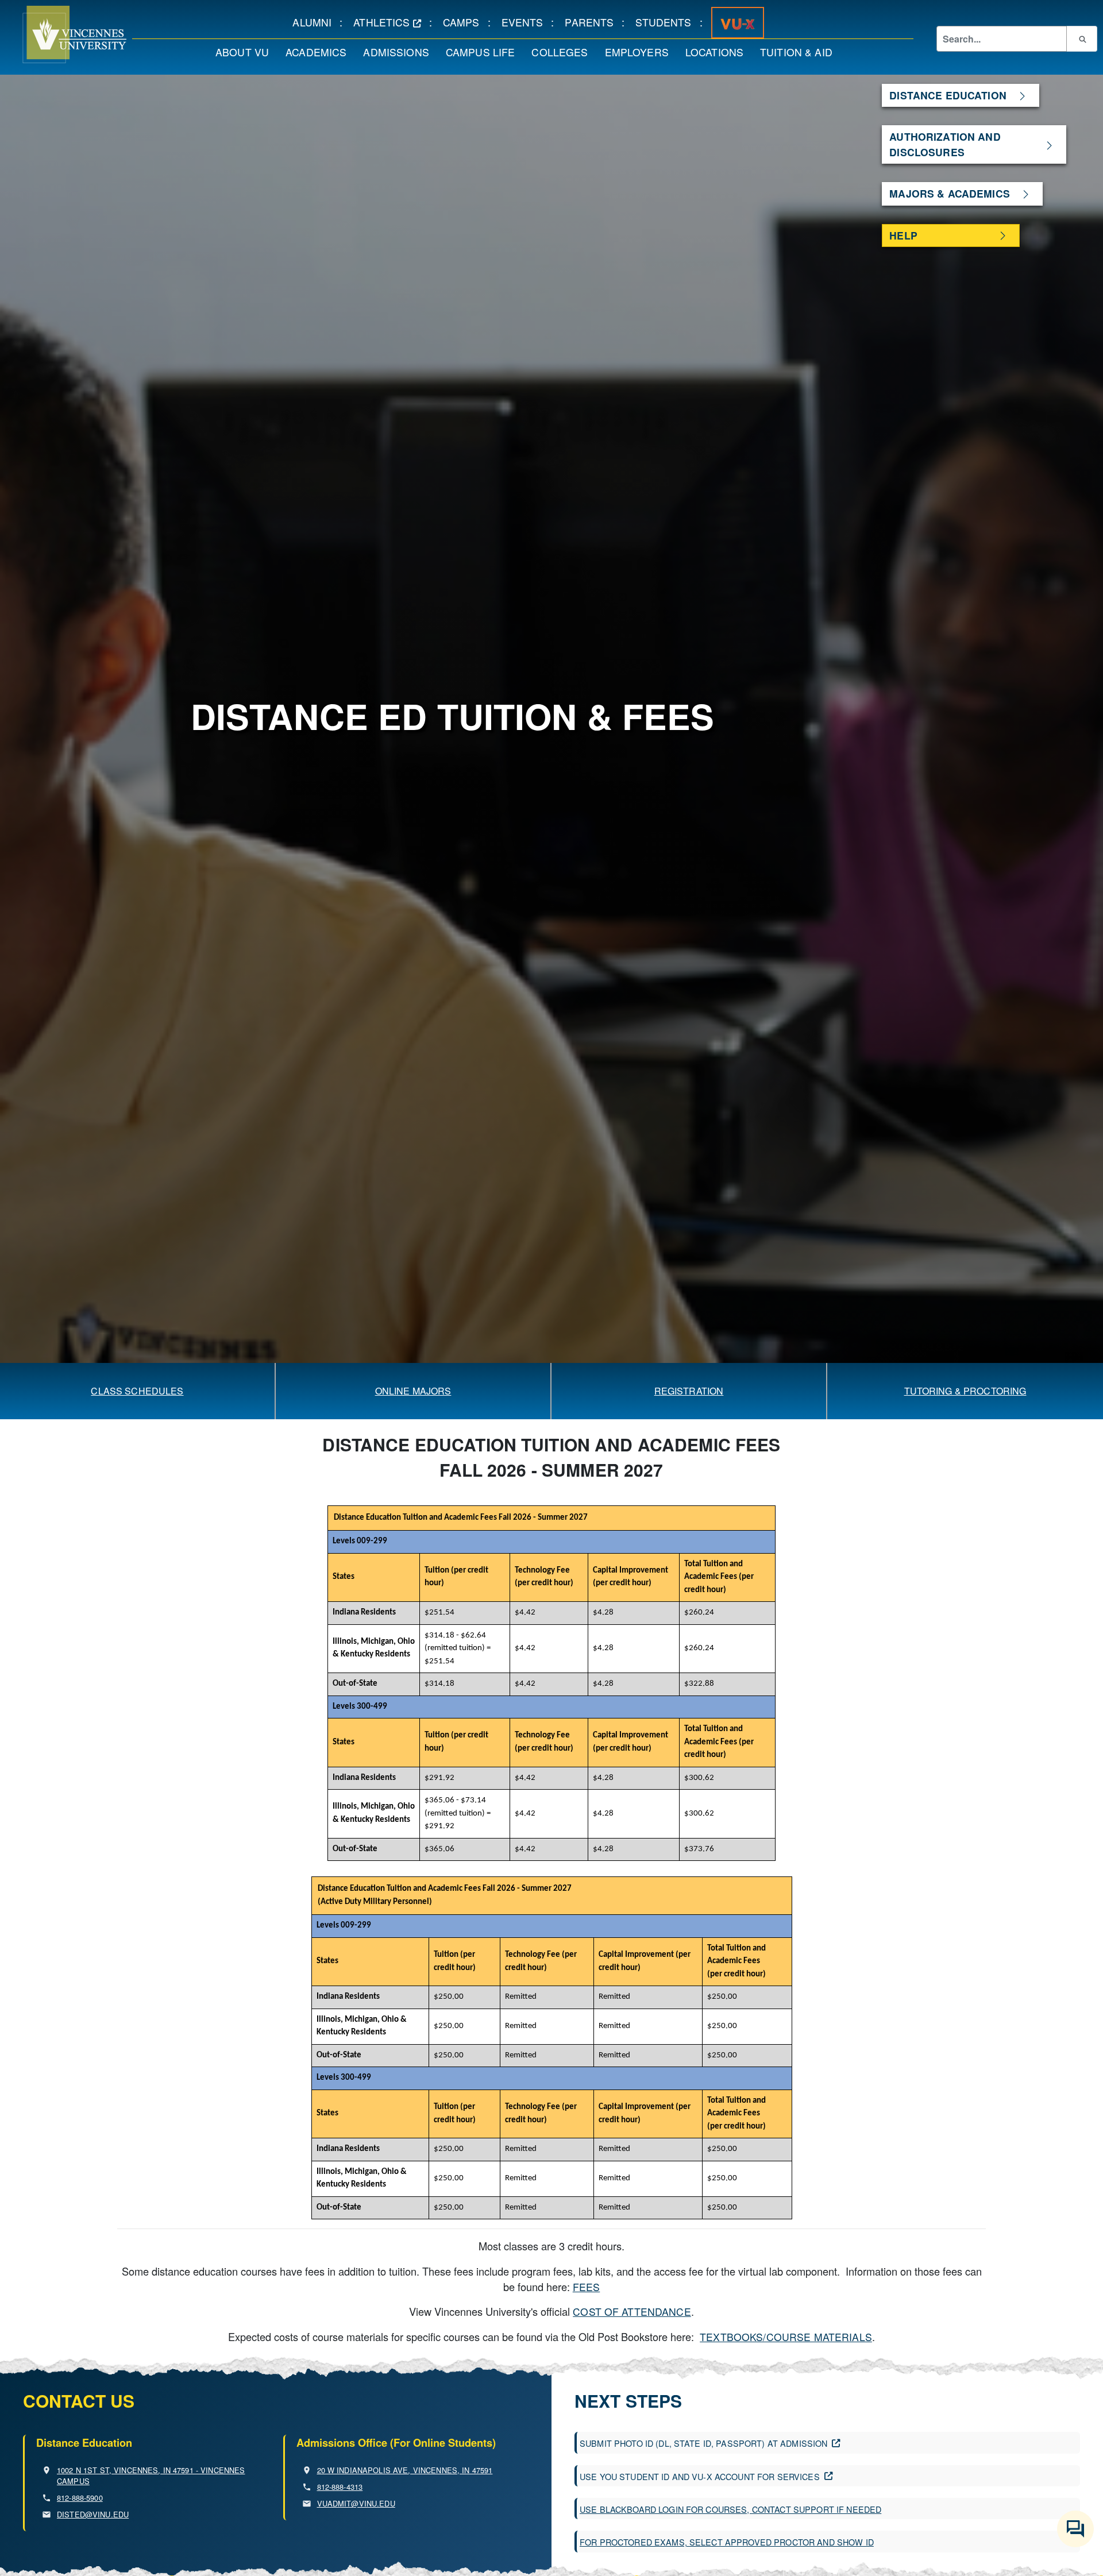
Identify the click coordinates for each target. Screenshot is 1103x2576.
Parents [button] (593, 22)
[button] (63, 34)
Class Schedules (137, 1391)
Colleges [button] (564, 52)
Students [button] (667, 22)
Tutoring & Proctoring (965, 1391)
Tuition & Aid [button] (800, 52)
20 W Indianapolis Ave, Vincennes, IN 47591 (405, 2470)
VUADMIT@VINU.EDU (356, 2503)
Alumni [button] (316, 22)
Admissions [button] (400, 52)
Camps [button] (465, 22)
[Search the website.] (1082, 38)
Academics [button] (320, 52)
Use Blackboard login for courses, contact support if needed (730, 2509)
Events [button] (527, 22)
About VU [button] (246, 52)
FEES (587, 2287)
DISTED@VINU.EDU (93, 2514)
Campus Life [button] (485, 52)
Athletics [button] (391, 22)
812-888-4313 (340, 2487)
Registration (689, 1391)
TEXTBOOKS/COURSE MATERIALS (786, 2337)
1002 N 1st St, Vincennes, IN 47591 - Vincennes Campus (151, 2475)
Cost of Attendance (632, 2312)
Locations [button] (718, 52)
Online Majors (413, 1391)
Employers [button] (641, 52)
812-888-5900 (80, 2498)
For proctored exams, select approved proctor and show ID (727, 2542)
